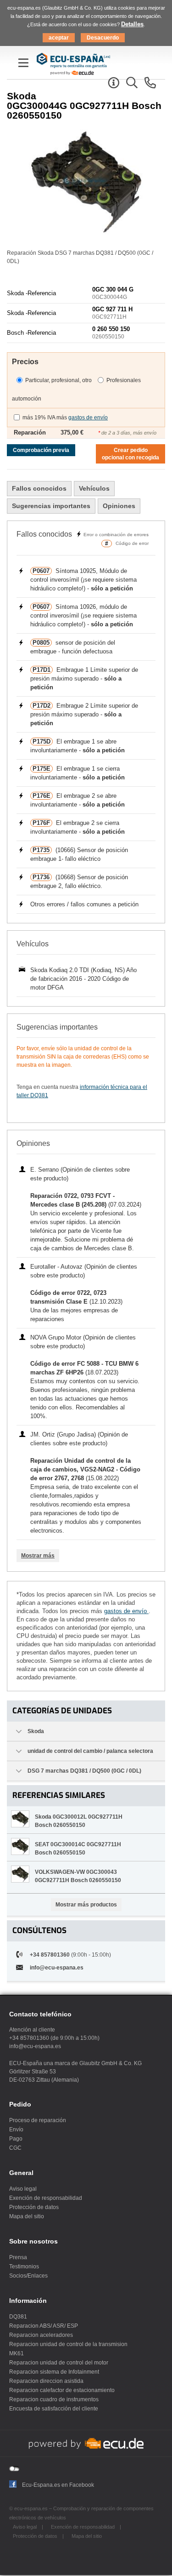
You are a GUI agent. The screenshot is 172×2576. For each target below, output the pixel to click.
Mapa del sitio (27, 2216)
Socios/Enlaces (28, 2276)
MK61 (17, 2353)
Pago (16, 2139)
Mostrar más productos (86, 1905)
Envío (16, 2129)
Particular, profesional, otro (58, 380)
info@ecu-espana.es (57, 1968)
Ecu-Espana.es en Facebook (58, 2485)
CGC (15, 2148)
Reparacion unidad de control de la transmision (68, 2344)
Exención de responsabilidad (46, 2198)
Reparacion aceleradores (41, 2335)
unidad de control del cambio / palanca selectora (90, 1751)
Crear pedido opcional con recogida (130, 454)
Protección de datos (34, 2207)
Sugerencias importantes (51, 506)
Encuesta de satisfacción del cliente (54, 2409)
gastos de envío (88, 418)
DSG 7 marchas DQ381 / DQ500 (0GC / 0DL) (84, 1771)
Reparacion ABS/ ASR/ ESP (44, 2326)
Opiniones (119, 506)
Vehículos (94, 488)
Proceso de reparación (38, 2120)
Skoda (36, 1731)
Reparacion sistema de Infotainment (54, 2372)
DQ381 (18, 2317)
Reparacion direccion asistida (46, 2381)
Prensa (18, 2257)
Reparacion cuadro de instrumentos (54, 2399)
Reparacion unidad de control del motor (59, 2363)
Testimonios (24, 2267)
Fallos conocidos (39, 488)
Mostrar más (38, 1556)
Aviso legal (23, 2189)
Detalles (132, 24)
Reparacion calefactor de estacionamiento (62, 2390)
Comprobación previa (41, 450)
